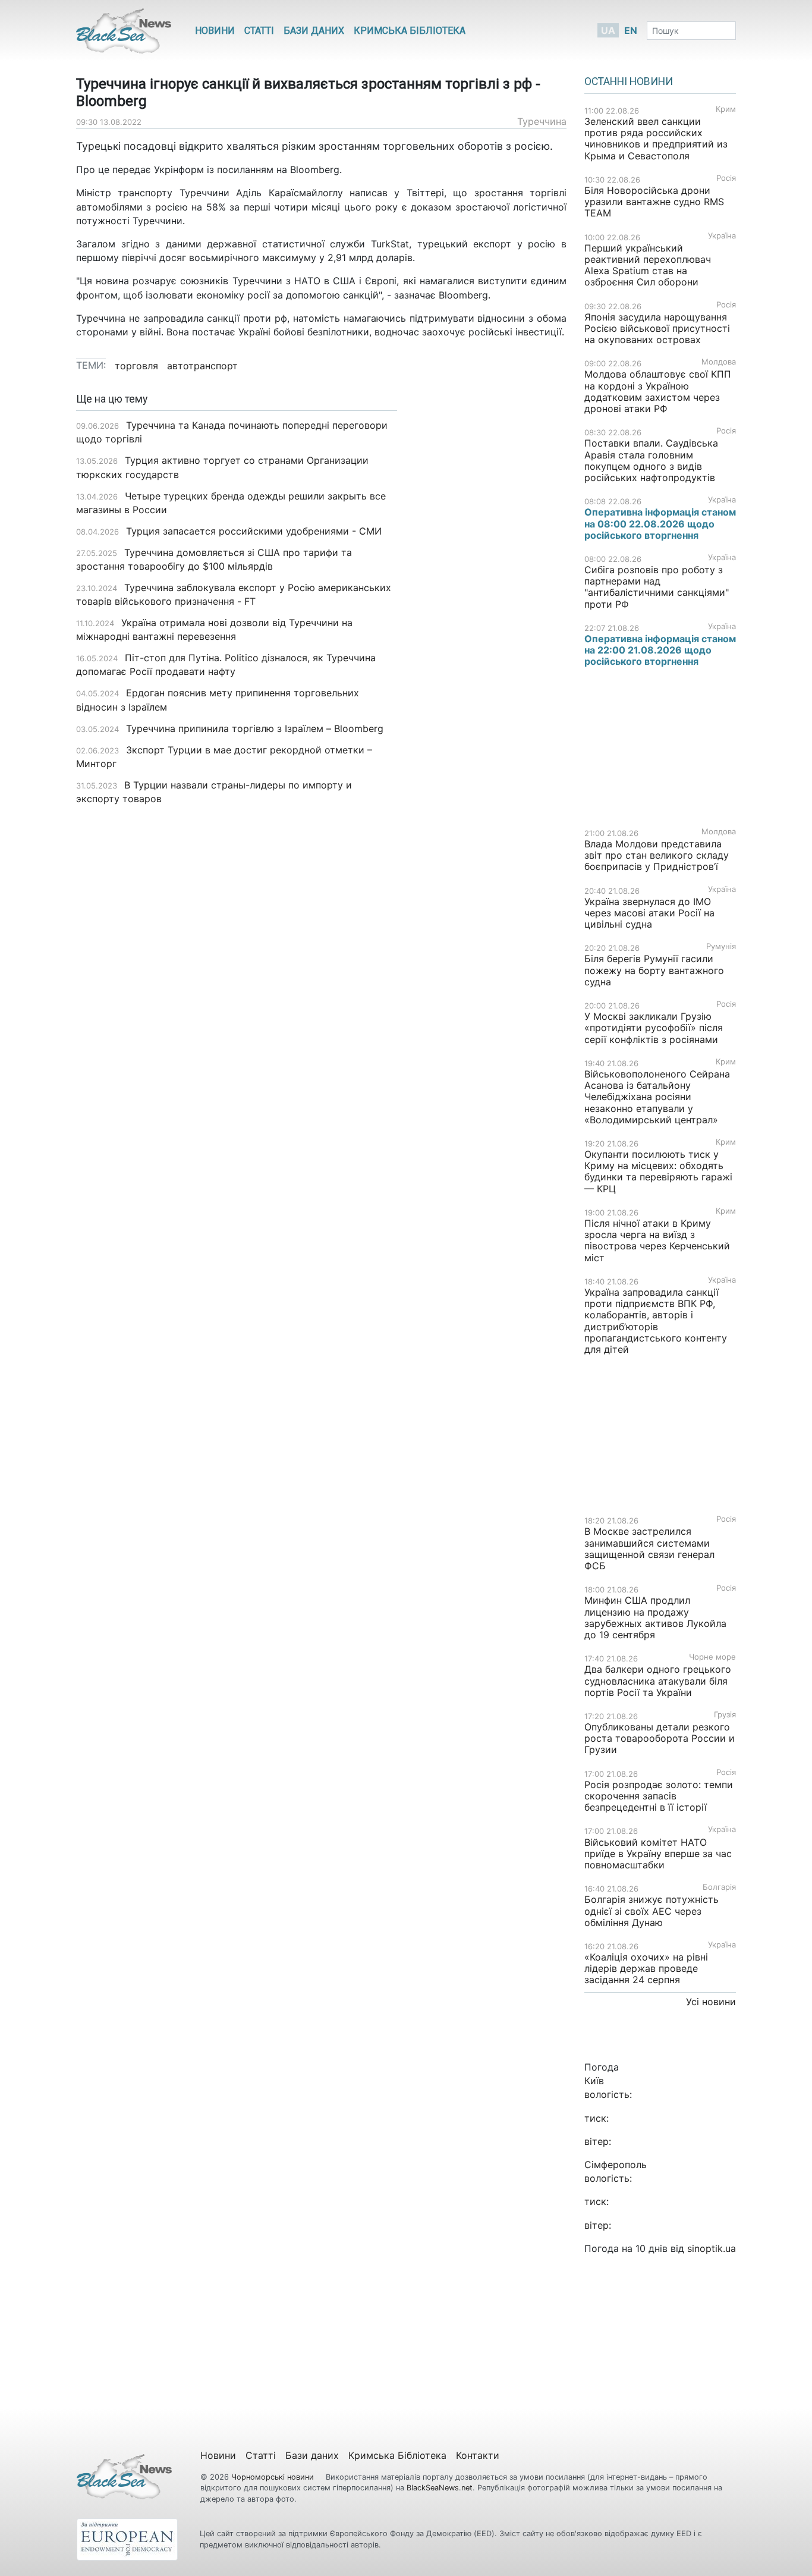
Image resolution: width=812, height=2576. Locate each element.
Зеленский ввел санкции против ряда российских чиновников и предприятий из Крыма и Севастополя (656, 139)
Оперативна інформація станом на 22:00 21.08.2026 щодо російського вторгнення (660, 650)
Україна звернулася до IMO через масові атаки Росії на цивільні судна (649, 913)
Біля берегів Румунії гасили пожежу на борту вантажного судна (654, 970)
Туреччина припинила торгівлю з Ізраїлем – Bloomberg (255, 728)
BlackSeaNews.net (440, 2488)
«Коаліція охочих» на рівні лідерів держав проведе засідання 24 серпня (646, 1968)
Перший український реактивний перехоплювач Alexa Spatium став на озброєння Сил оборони (648, 265)
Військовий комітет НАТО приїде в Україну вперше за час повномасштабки (658, 1854)
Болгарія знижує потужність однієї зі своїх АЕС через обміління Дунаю (652, 1911)
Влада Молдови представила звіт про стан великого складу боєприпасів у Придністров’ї (657, 855)
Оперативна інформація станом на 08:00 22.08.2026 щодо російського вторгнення (660, 523)
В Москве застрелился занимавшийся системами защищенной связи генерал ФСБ (649, 1548)
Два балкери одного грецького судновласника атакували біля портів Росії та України (658, 1680)
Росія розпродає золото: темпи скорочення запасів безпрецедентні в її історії (659, 1796)
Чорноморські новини (274, 2477)
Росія (726, 178)
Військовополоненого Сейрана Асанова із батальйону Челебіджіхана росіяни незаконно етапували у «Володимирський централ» (657, 1097)
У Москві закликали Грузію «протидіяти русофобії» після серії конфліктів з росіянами (654, 1028)
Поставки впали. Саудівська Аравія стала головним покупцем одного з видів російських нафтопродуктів (651, 460)
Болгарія (719, 1887)
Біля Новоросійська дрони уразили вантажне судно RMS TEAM (654, 202)
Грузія (725, 1715)
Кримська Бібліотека (410, 31)
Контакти (478, 2455)
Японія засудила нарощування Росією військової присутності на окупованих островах (657, 328)
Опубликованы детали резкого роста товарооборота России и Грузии (660, 1738)
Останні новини (629, 81)
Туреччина (542, 121)
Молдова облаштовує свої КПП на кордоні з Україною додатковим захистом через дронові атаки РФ (658, 391)
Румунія (721, 946)
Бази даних (314, 31)
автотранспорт (202, 366)
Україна (722, 236)
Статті (259, 31)
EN (631, 30)
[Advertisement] (491, 581)
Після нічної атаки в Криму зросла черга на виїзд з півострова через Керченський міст (657, 1240)
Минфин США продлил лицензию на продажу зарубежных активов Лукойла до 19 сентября (655, 1617)
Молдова (719, 362)
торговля (136, 366)
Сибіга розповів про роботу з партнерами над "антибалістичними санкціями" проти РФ (657, 587)
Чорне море (712, 1657)
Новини (215, 31)
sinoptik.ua (712, 2248)
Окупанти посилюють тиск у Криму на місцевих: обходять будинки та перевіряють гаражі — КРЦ (658, 1171)
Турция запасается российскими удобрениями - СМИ (254, 531)
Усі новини (711, 2002)
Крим (726, 109)
